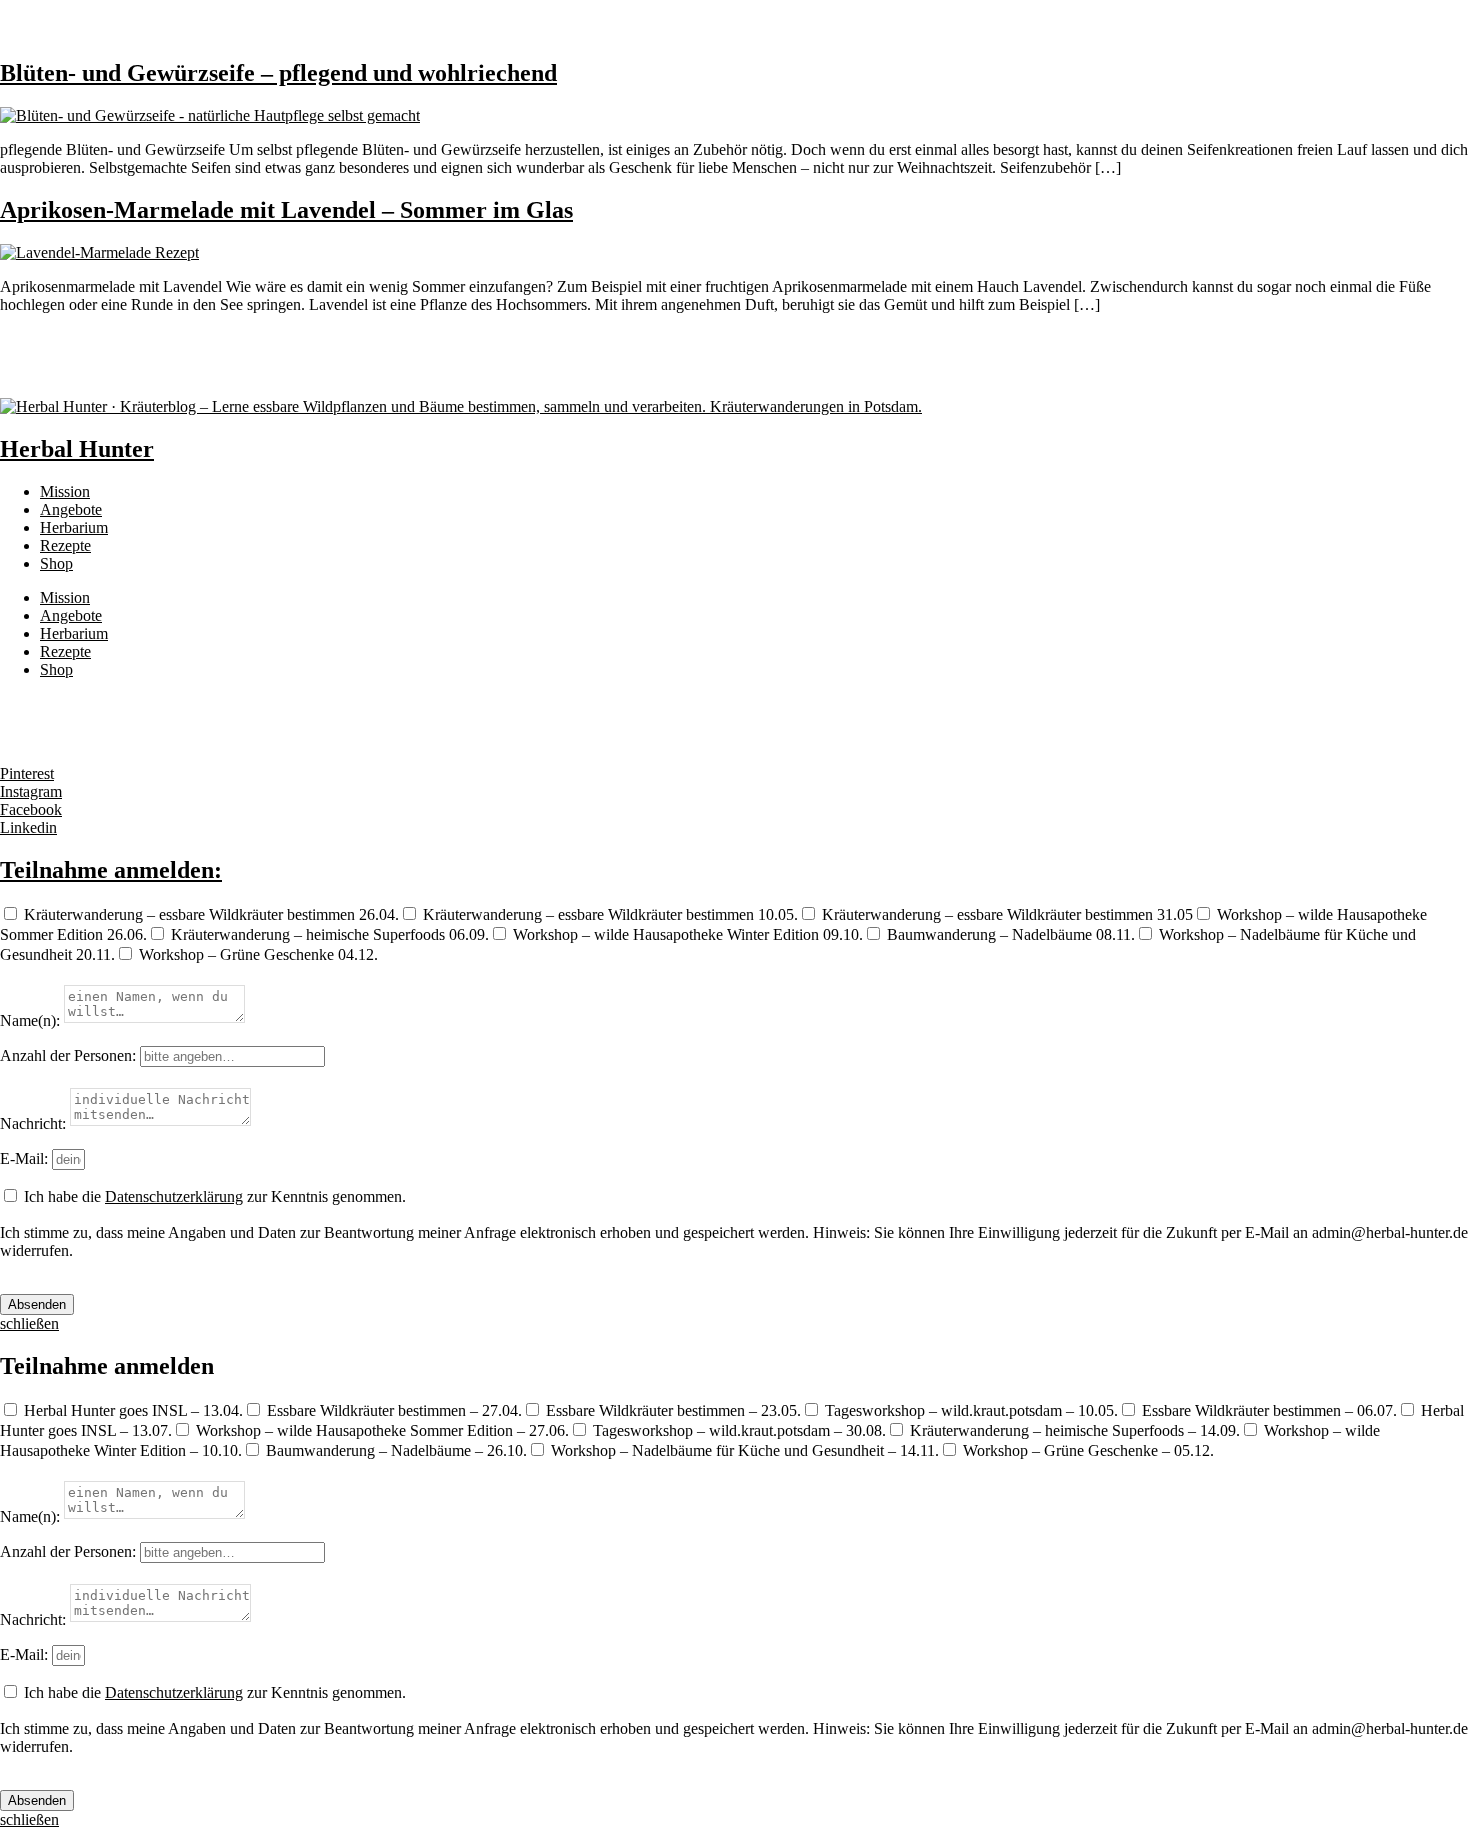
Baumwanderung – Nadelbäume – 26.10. (396, 1450)
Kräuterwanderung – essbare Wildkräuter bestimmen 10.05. (610, 914)
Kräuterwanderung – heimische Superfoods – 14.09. (1075, 1430)
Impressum (34, 739)
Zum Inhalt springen (64, 8)
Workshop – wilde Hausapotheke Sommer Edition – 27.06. (382, 1430)
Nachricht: (35, 1123)
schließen (29, 1819)
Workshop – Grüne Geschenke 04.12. (258, 954)
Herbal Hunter (77, 449)
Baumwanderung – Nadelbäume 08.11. (1011, 934)
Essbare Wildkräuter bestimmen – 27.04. (394, 1410)
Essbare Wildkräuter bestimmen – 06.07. (1269, 1410)
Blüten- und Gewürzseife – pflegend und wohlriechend (278, 73)
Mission (65, 491)
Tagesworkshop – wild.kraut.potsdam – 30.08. (739, 1430)
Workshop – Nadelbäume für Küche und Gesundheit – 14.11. (745, 1450)
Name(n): (32, 1020)
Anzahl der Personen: (70, 1055)
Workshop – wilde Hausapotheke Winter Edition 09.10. (688, 934)
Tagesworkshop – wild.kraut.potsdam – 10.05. (971, 1410)
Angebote (71, 509)
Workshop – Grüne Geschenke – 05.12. (1088, 1450)
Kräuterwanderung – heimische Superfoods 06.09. (330, 934)
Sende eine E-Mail (58, 721)
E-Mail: (26, 1158)
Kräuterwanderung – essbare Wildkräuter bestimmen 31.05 (1007, 914)
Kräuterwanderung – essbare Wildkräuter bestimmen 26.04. (211, 914)
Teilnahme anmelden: (111, 870)
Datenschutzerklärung (174, 1196)
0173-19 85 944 (50, 703)
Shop (56, 563)
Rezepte (65, 545)
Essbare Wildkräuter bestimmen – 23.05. (673, 1410)
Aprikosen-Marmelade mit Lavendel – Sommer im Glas (286, 210)
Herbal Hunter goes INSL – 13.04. (133, 1410)
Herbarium (74, 527)
